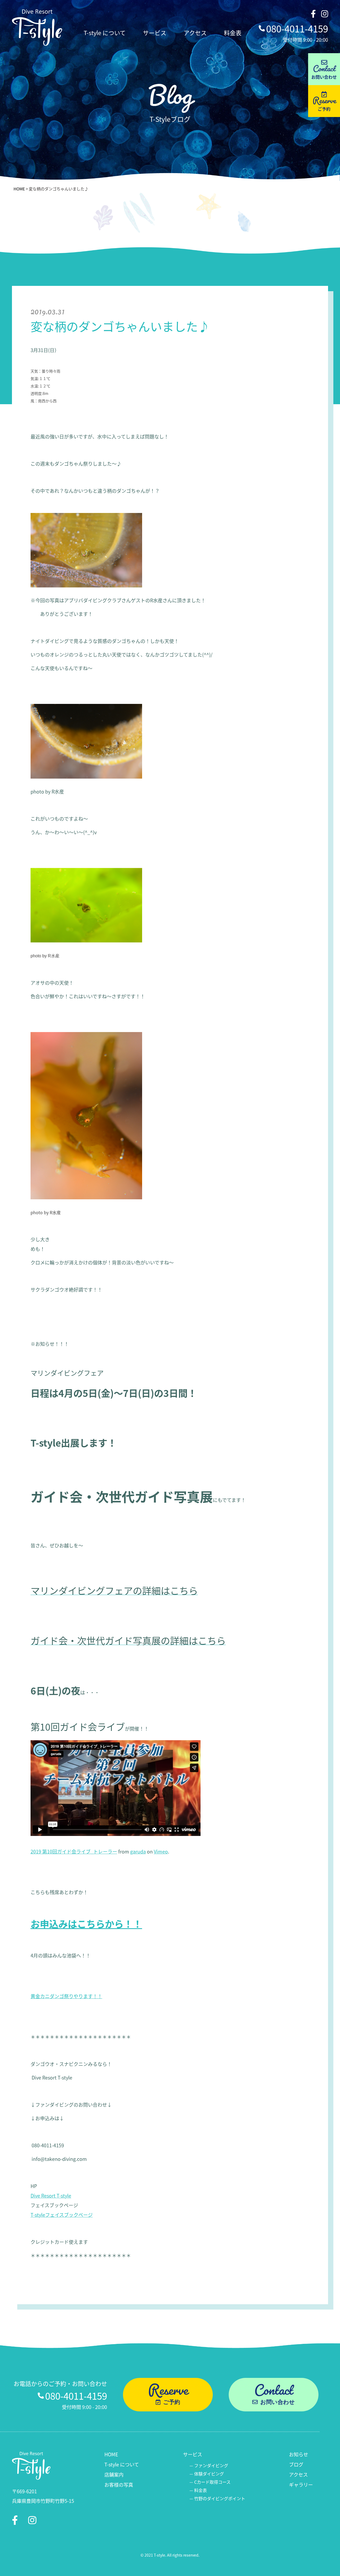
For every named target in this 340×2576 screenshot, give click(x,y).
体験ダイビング (209, 2474)
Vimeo (161, 1851)
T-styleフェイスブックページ (62, 2215)
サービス (155, 32)
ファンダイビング (211, 2465)
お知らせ (299, 2454)
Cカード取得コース (212, 2482)
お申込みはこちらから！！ (86, 1924)
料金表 (233, 32)
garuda (138, 1851)
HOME (19, 189)
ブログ (296, 2464)
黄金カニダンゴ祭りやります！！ (66, 1996)
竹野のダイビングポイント (220, 2498)
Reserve (324, 99)
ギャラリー (301, 2485)
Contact (324, 68)
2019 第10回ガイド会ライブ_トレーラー (74, 1851)
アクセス (195, 32)
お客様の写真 (119, 2485)
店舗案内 (114, 2474)
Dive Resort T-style (51, 2195)
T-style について (105, 32)
